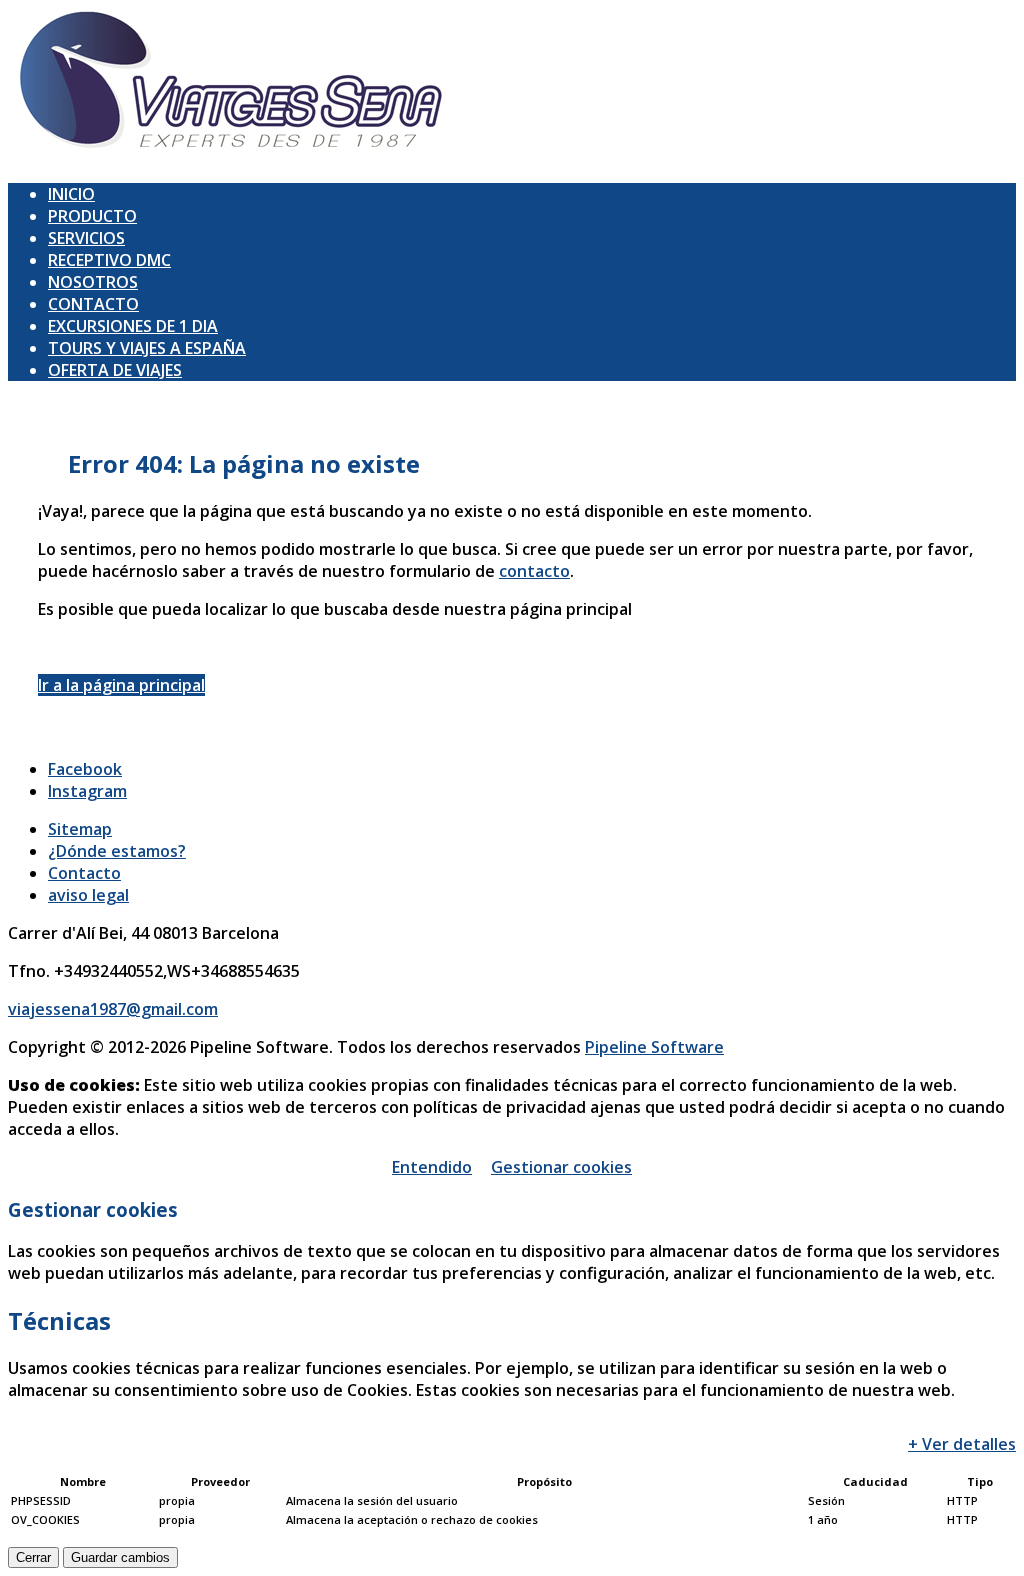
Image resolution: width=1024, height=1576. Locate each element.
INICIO (71, 194)
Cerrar (33, 1557)
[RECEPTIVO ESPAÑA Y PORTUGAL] (231, 156)
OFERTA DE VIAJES (115, 370)
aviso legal (88, 895)
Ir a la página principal (121, 685)
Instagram (87, 791)
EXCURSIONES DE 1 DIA (133, 326)
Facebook (85, 769)
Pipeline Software (654, 1047)
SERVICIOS (86, 238)
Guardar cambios (120, 1557)
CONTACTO (93, 304)
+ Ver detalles (962, 1444)
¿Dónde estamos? (117, 851)
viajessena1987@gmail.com (113, 1009)
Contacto (84, 873)
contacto (534, 571)
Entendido (432, 1167)
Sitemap (80, 829)
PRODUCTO (92, 216)
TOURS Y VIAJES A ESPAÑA (147, 348)
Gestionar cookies (561, 1167)
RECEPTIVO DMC (109, 260)
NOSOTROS (93, 282)
